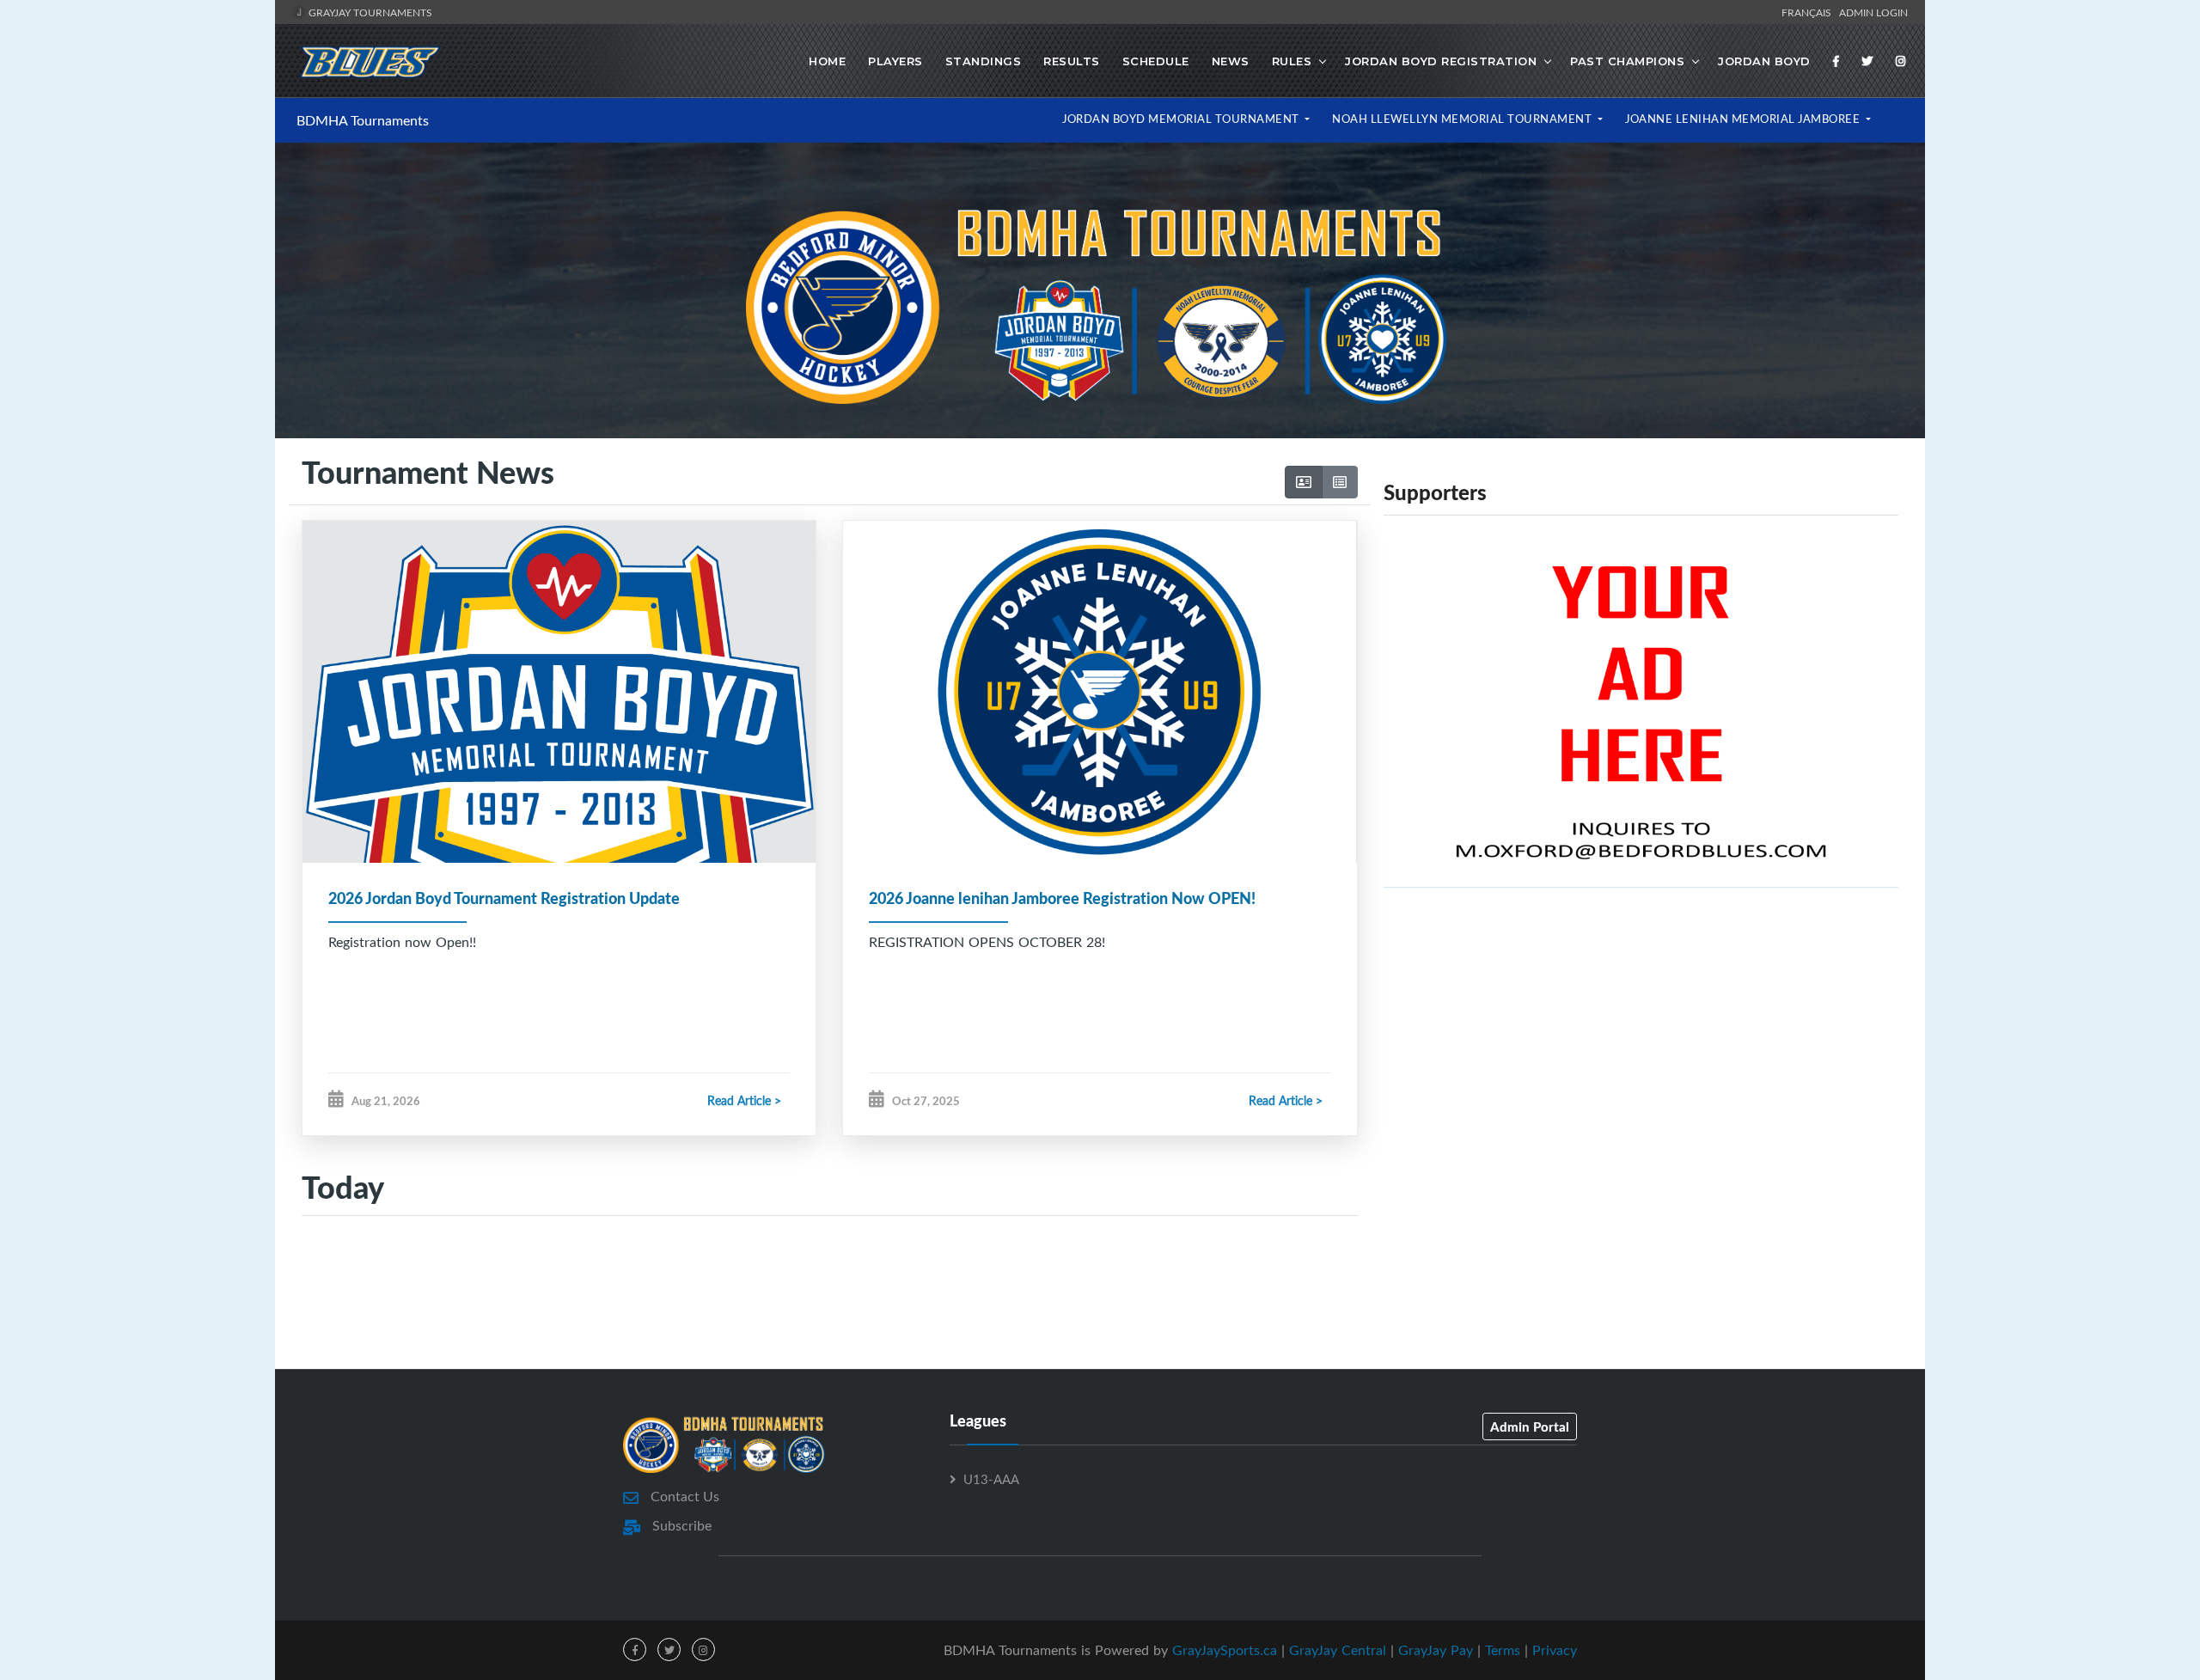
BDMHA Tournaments (363, 120)
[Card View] (1304, 482)
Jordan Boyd (1764, 61)
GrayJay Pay (1436, 1650)
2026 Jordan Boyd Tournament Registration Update (504, 898)
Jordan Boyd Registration (1441, 61)
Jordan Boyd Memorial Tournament (1182, 119)
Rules (1292, 61)
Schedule (1156, 61)
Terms (1503, 1650)
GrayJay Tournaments (369, 12)
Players (895, 61)
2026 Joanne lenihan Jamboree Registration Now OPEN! (1062, 898)
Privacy (1555, 1650)
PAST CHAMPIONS (1627, 61)
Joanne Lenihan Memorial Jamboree (1744, 119)
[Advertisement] (1641, 1054)
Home (827, 61)
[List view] (1340, 482)
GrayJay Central (1338, 1650)
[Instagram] (1901, 61)
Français (1809, 12)
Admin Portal (1530, 1426)
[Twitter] (1867, 61)
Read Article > (744, 1100)
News (1231, 61)
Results (1072, 61)
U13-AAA (991, 1479)
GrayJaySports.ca (1225, 1650)
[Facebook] (1836, 61)
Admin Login (1873, 12)
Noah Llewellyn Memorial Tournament (1464, 119)
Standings (984, 61)
